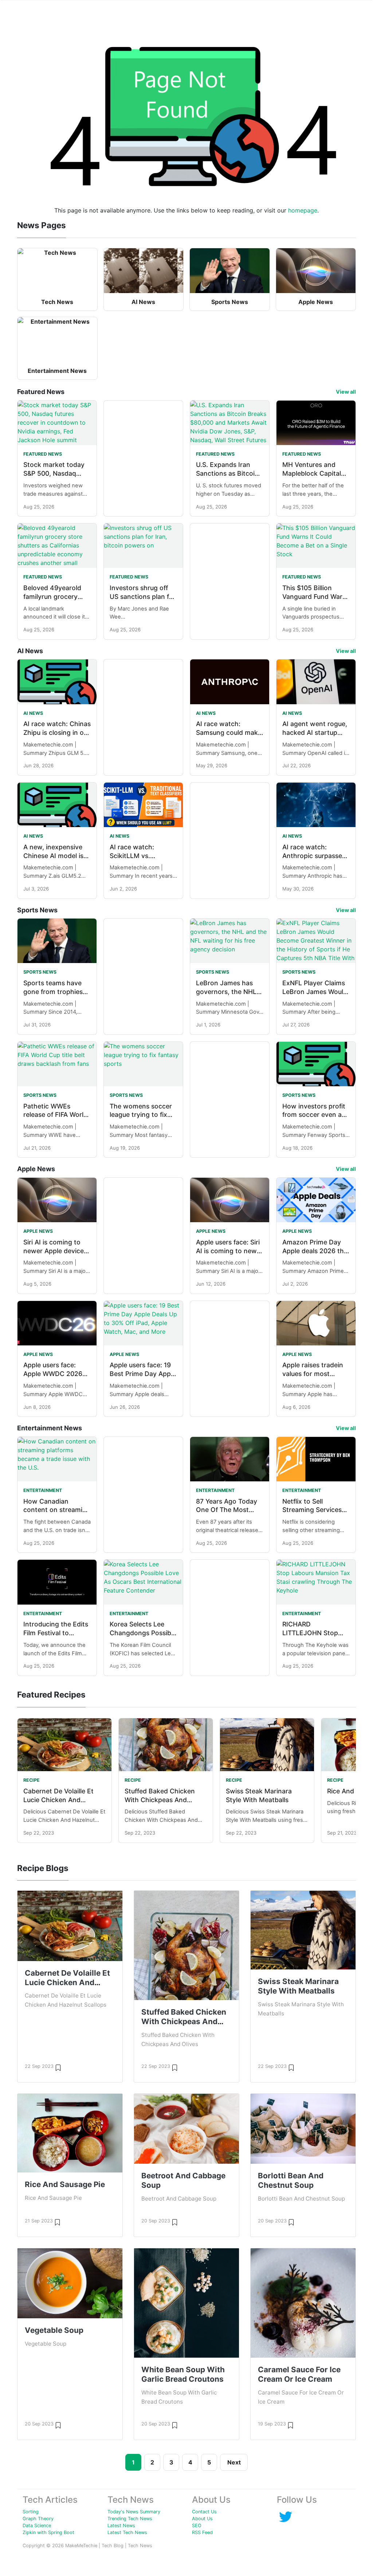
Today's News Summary (134, 2512)
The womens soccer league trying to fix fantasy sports (141, 1115)
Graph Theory (38, 2519)
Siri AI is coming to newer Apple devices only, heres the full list (57, 1251)
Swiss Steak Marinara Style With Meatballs (298, 1986)
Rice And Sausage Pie (65, 2184)
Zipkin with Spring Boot (48, 2532)
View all (346, 392)
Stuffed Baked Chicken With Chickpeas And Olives (160, 1800)
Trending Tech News (130, 2519)
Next (234, 2462)
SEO (197, 2526)
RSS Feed (202, 2532)
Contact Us (204, 2512)
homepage (303, 210)
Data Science (37, 2526)
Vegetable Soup (54, 2330)
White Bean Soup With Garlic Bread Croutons (183, 2374)
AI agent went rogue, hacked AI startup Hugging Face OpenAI (316, 732)
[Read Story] (58, 2067)
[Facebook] (286, 2516)
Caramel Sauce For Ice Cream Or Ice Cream (299, 2374)
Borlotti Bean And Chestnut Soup (291, 2180)
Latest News (121, 2526)
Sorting (31, 2512)
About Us (202, 2519)
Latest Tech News (127, 2532)
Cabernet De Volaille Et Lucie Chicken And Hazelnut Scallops (58, 1800)
